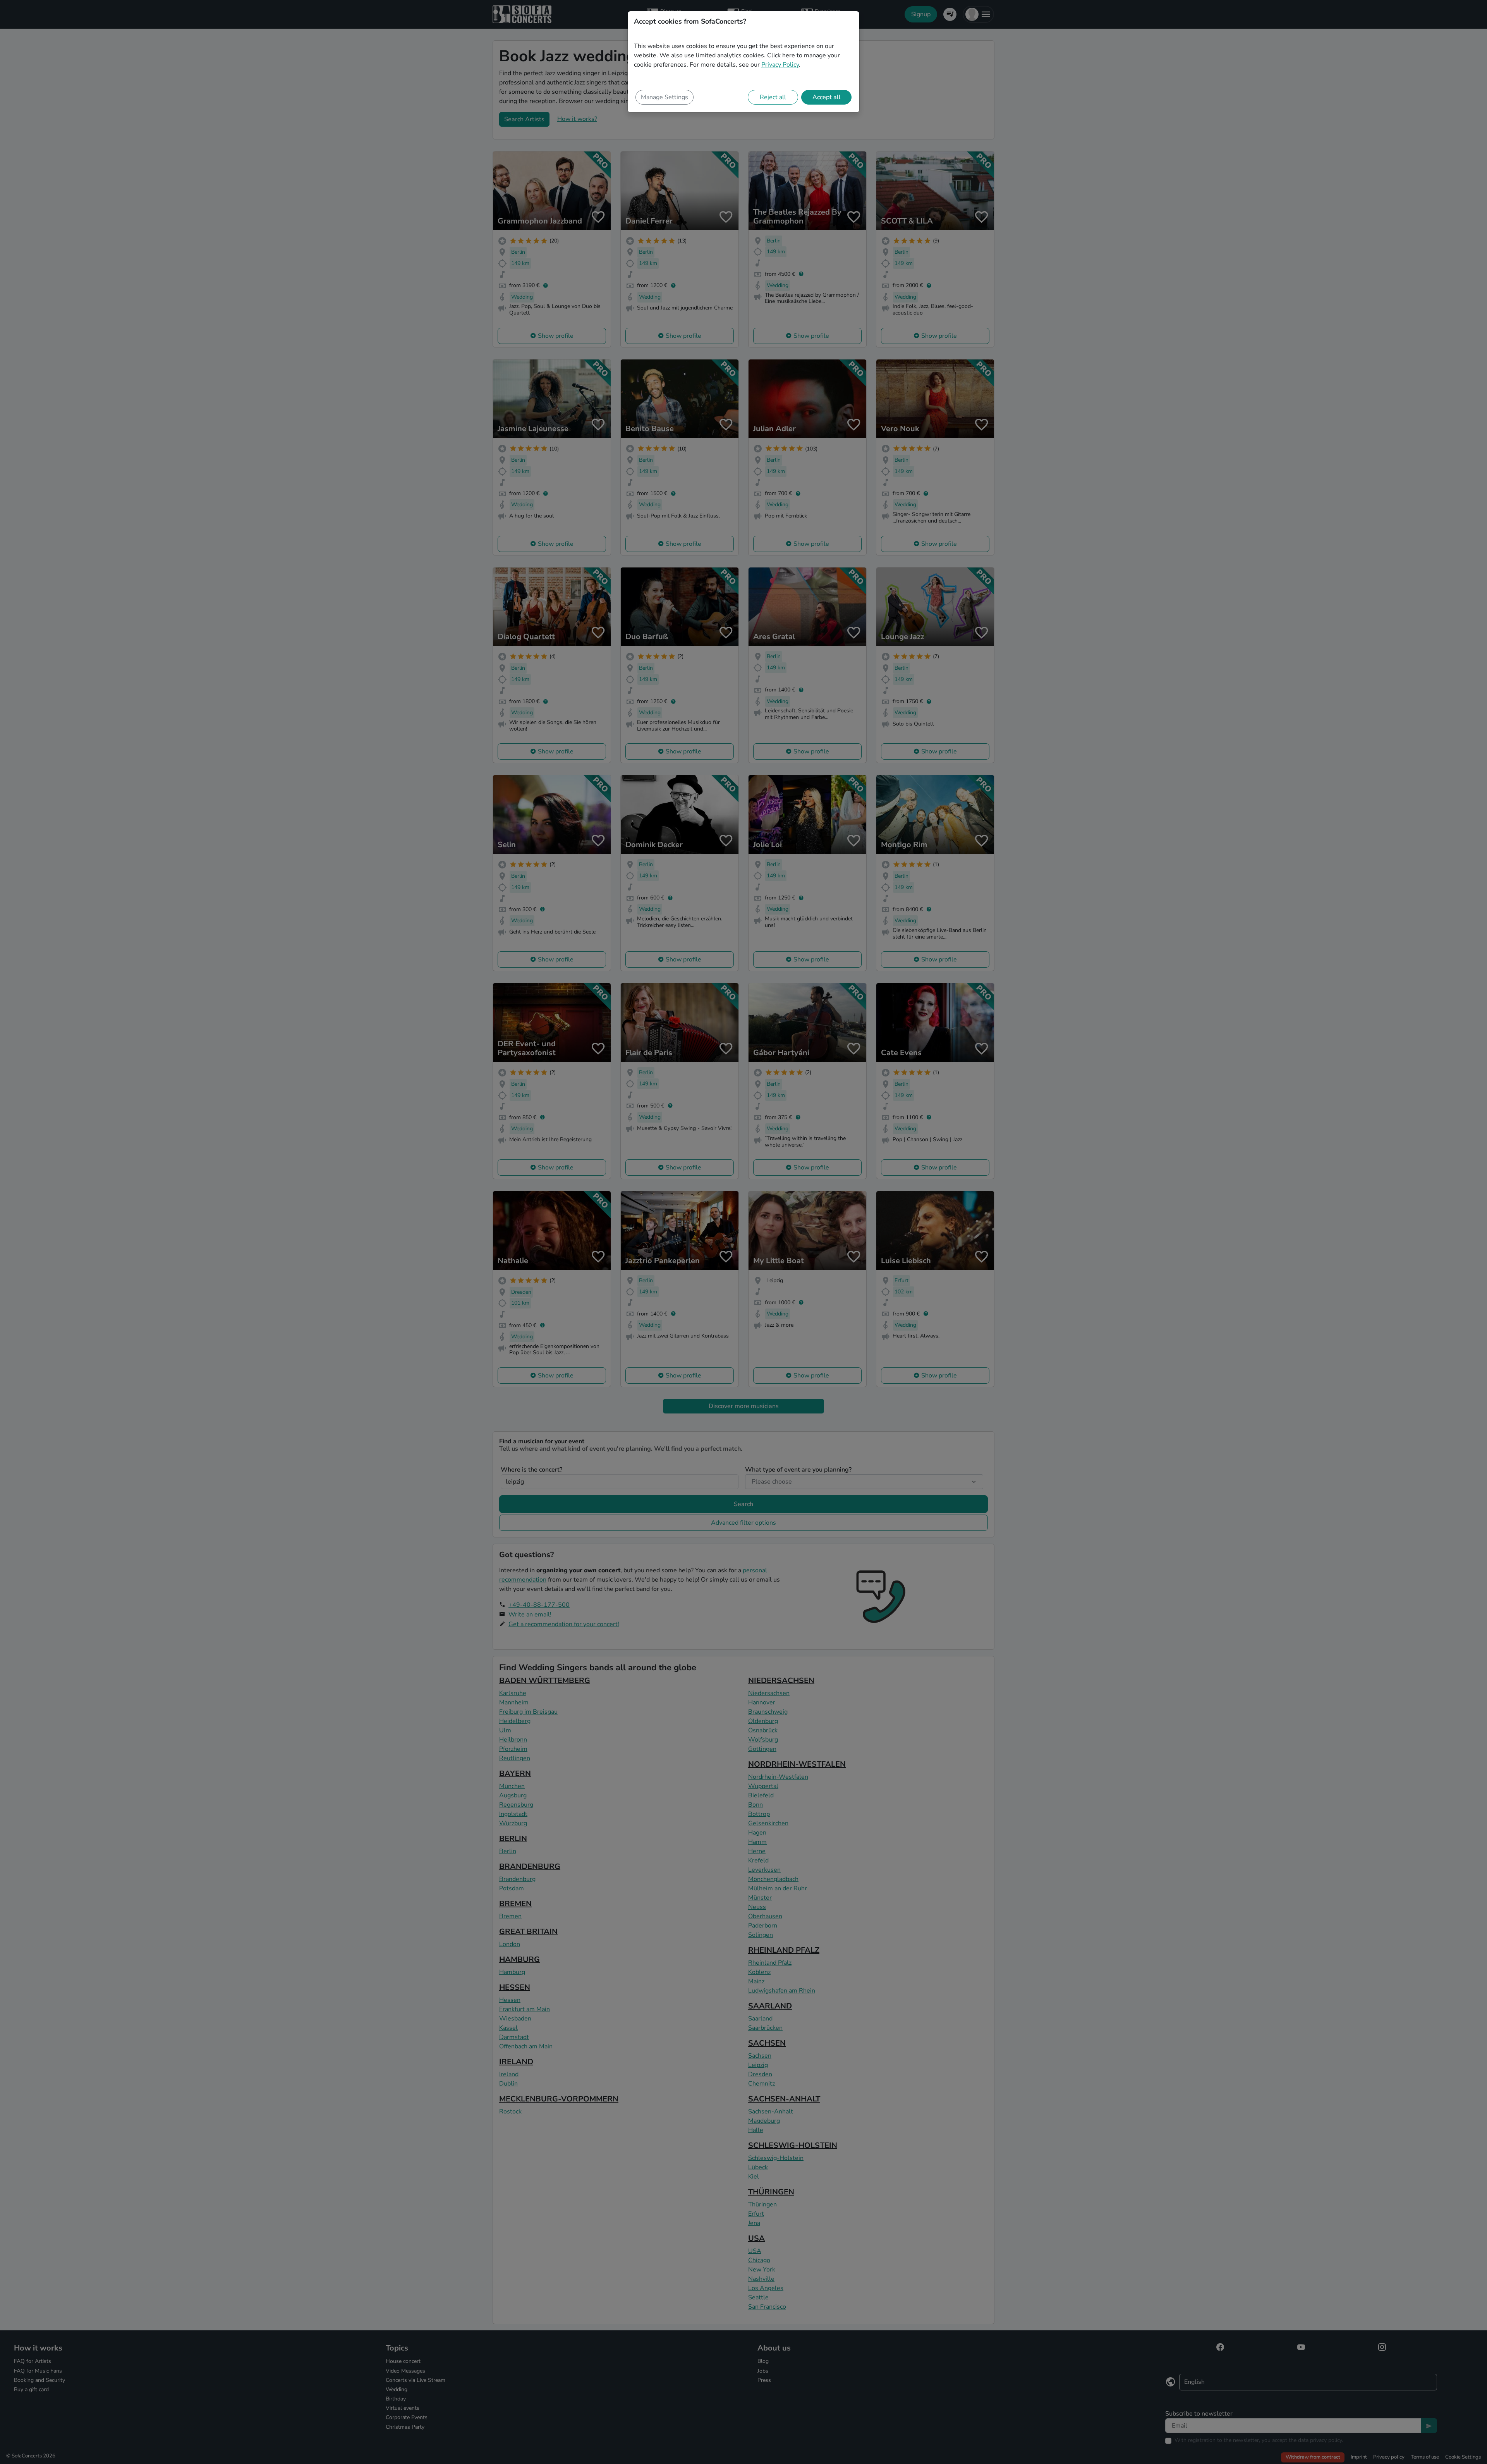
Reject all (773, 97)
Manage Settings (665, 97)
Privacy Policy (780, 65)
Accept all (827, 97)
